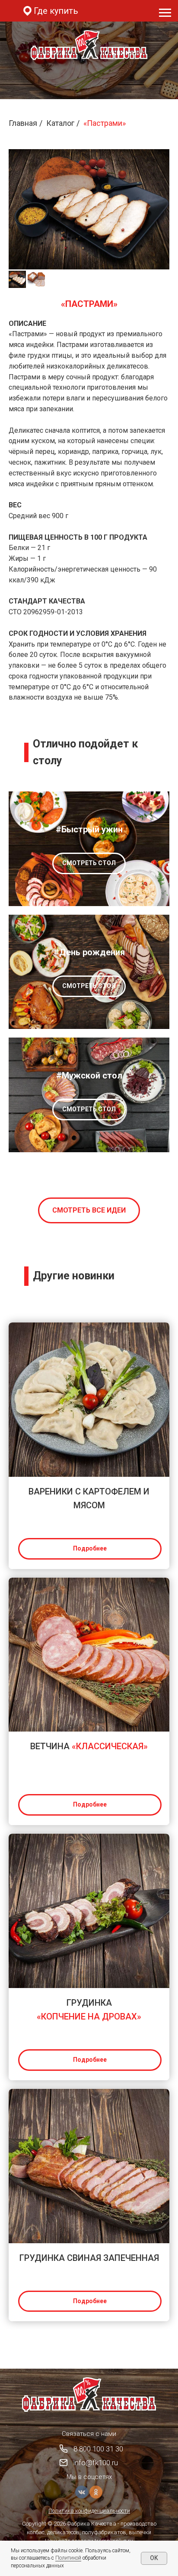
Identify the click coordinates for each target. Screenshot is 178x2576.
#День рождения (89, 952)
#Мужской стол (89, 1075)
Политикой (68, 2558)
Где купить (56, 11)
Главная (23, 123)
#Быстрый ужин (89, 829)
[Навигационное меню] (165, 13)
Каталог (60, 123)
